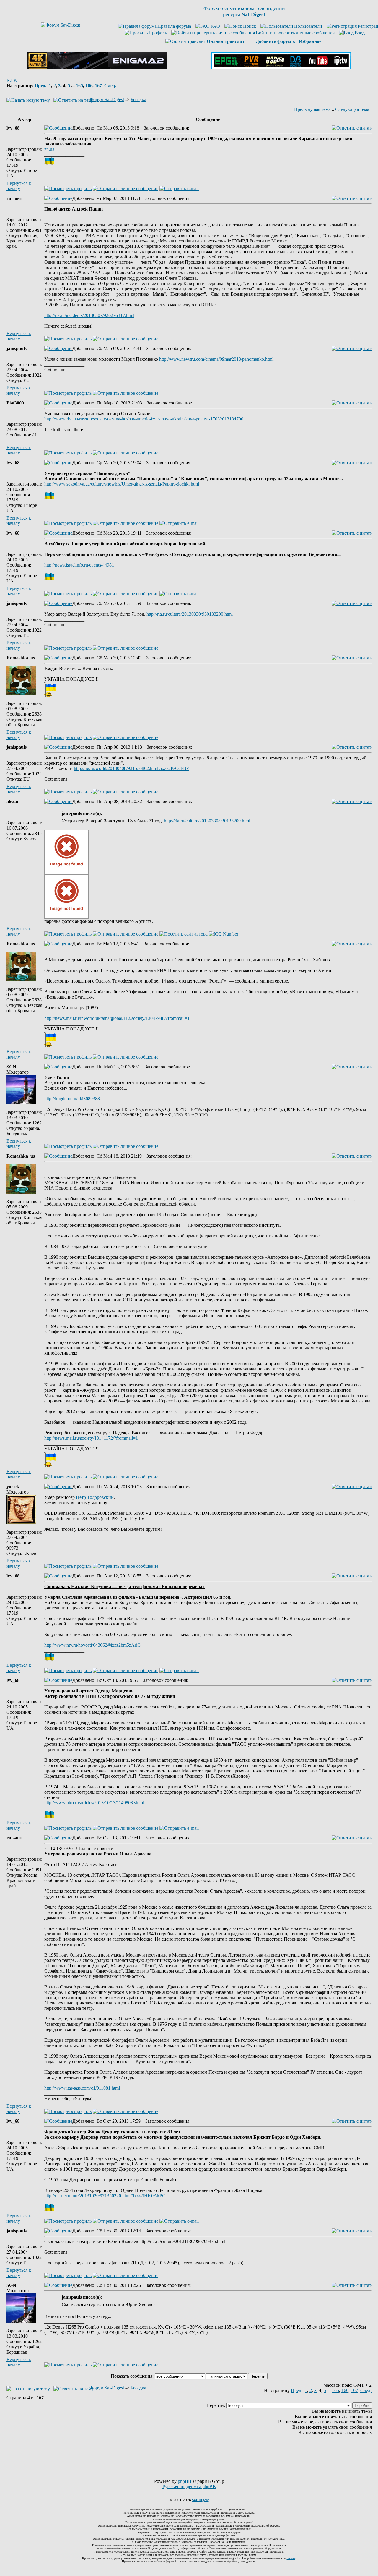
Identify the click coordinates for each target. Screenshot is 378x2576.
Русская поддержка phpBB (189, 2487)
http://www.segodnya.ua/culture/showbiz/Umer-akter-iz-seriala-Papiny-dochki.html (122, 484)
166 (89, 86)
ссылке (291, 2558)
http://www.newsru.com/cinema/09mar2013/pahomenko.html (216, 359)
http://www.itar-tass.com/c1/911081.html (82, 2088)
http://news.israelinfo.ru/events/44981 (79, 565)
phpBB (185, 2481)
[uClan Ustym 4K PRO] (97, 68)
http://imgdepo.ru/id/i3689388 (72, 1099)
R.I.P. (12, 80)
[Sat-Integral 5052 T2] (281, 68)
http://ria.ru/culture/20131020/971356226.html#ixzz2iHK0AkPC (105, 2196)
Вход (360, 33)
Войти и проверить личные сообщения (295, 33)
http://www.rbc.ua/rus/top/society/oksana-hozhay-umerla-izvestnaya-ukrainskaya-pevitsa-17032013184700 (144, 419)
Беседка (138, 99)
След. (110, 86)
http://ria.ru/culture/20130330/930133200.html (190, 614)
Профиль (158, 33)
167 (98, 86)
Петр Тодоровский (95, 1497)
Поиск (250, 26)
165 (79, 86)
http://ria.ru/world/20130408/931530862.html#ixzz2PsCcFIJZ (132, 768)
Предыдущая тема (312, 109)
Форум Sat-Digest (107, 99)
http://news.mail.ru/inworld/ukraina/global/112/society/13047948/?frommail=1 (117, 1018)
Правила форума (174, 26)
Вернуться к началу (19, 186)
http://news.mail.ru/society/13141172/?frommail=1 (91, 1438)
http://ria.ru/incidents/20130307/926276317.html (89, 315)
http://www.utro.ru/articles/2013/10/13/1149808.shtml (94, 1803)
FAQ (215, 26)
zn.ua (49, 149)
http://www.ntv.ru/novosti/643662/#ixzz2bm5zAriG (93, 1645)
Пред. (40, 86)
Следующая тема (352, 109)
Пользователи (308, 26)
